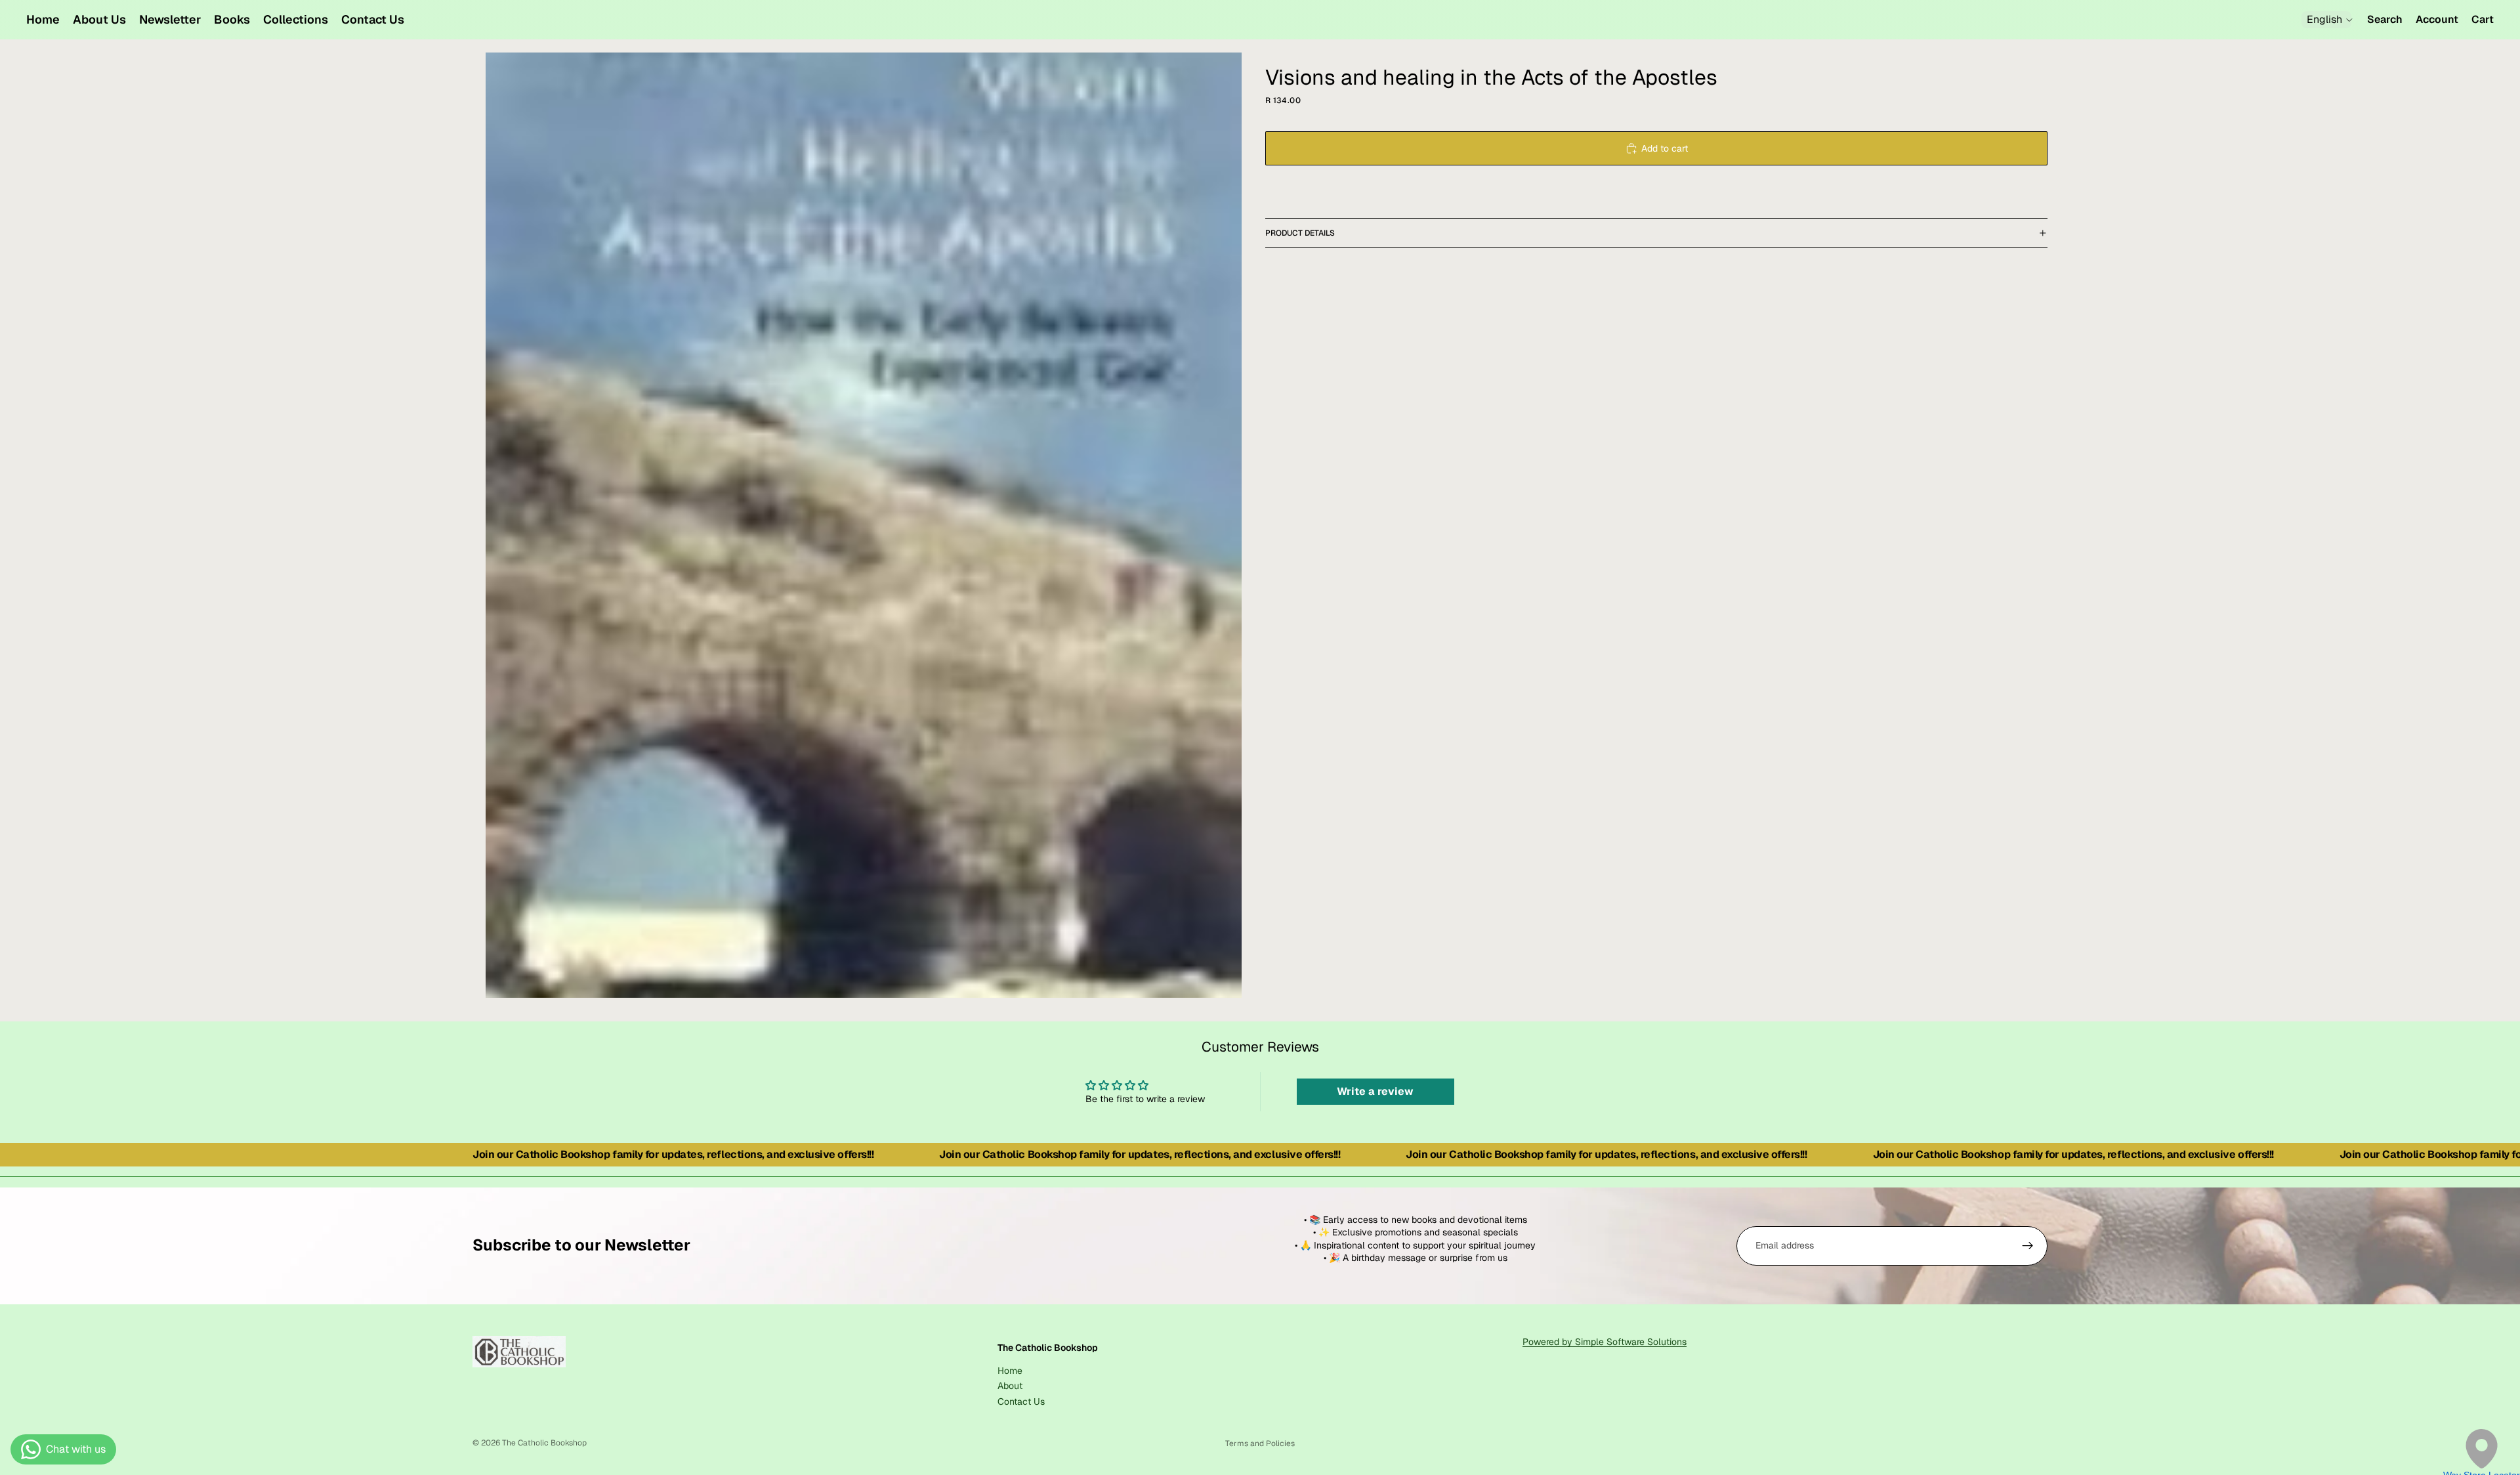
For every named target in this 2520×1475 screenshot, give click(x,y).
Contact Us (1021, 1401)
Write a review (1375, 1091)
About (1010, 1386)
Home (1010, 1370)
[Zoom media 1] (864, 525)
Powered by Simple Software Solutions (1605, 1342)
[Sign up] (2028, 1246)
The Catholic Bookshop (544, 1443)
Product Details (1300, 233)
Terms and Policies (1260, 1443)
